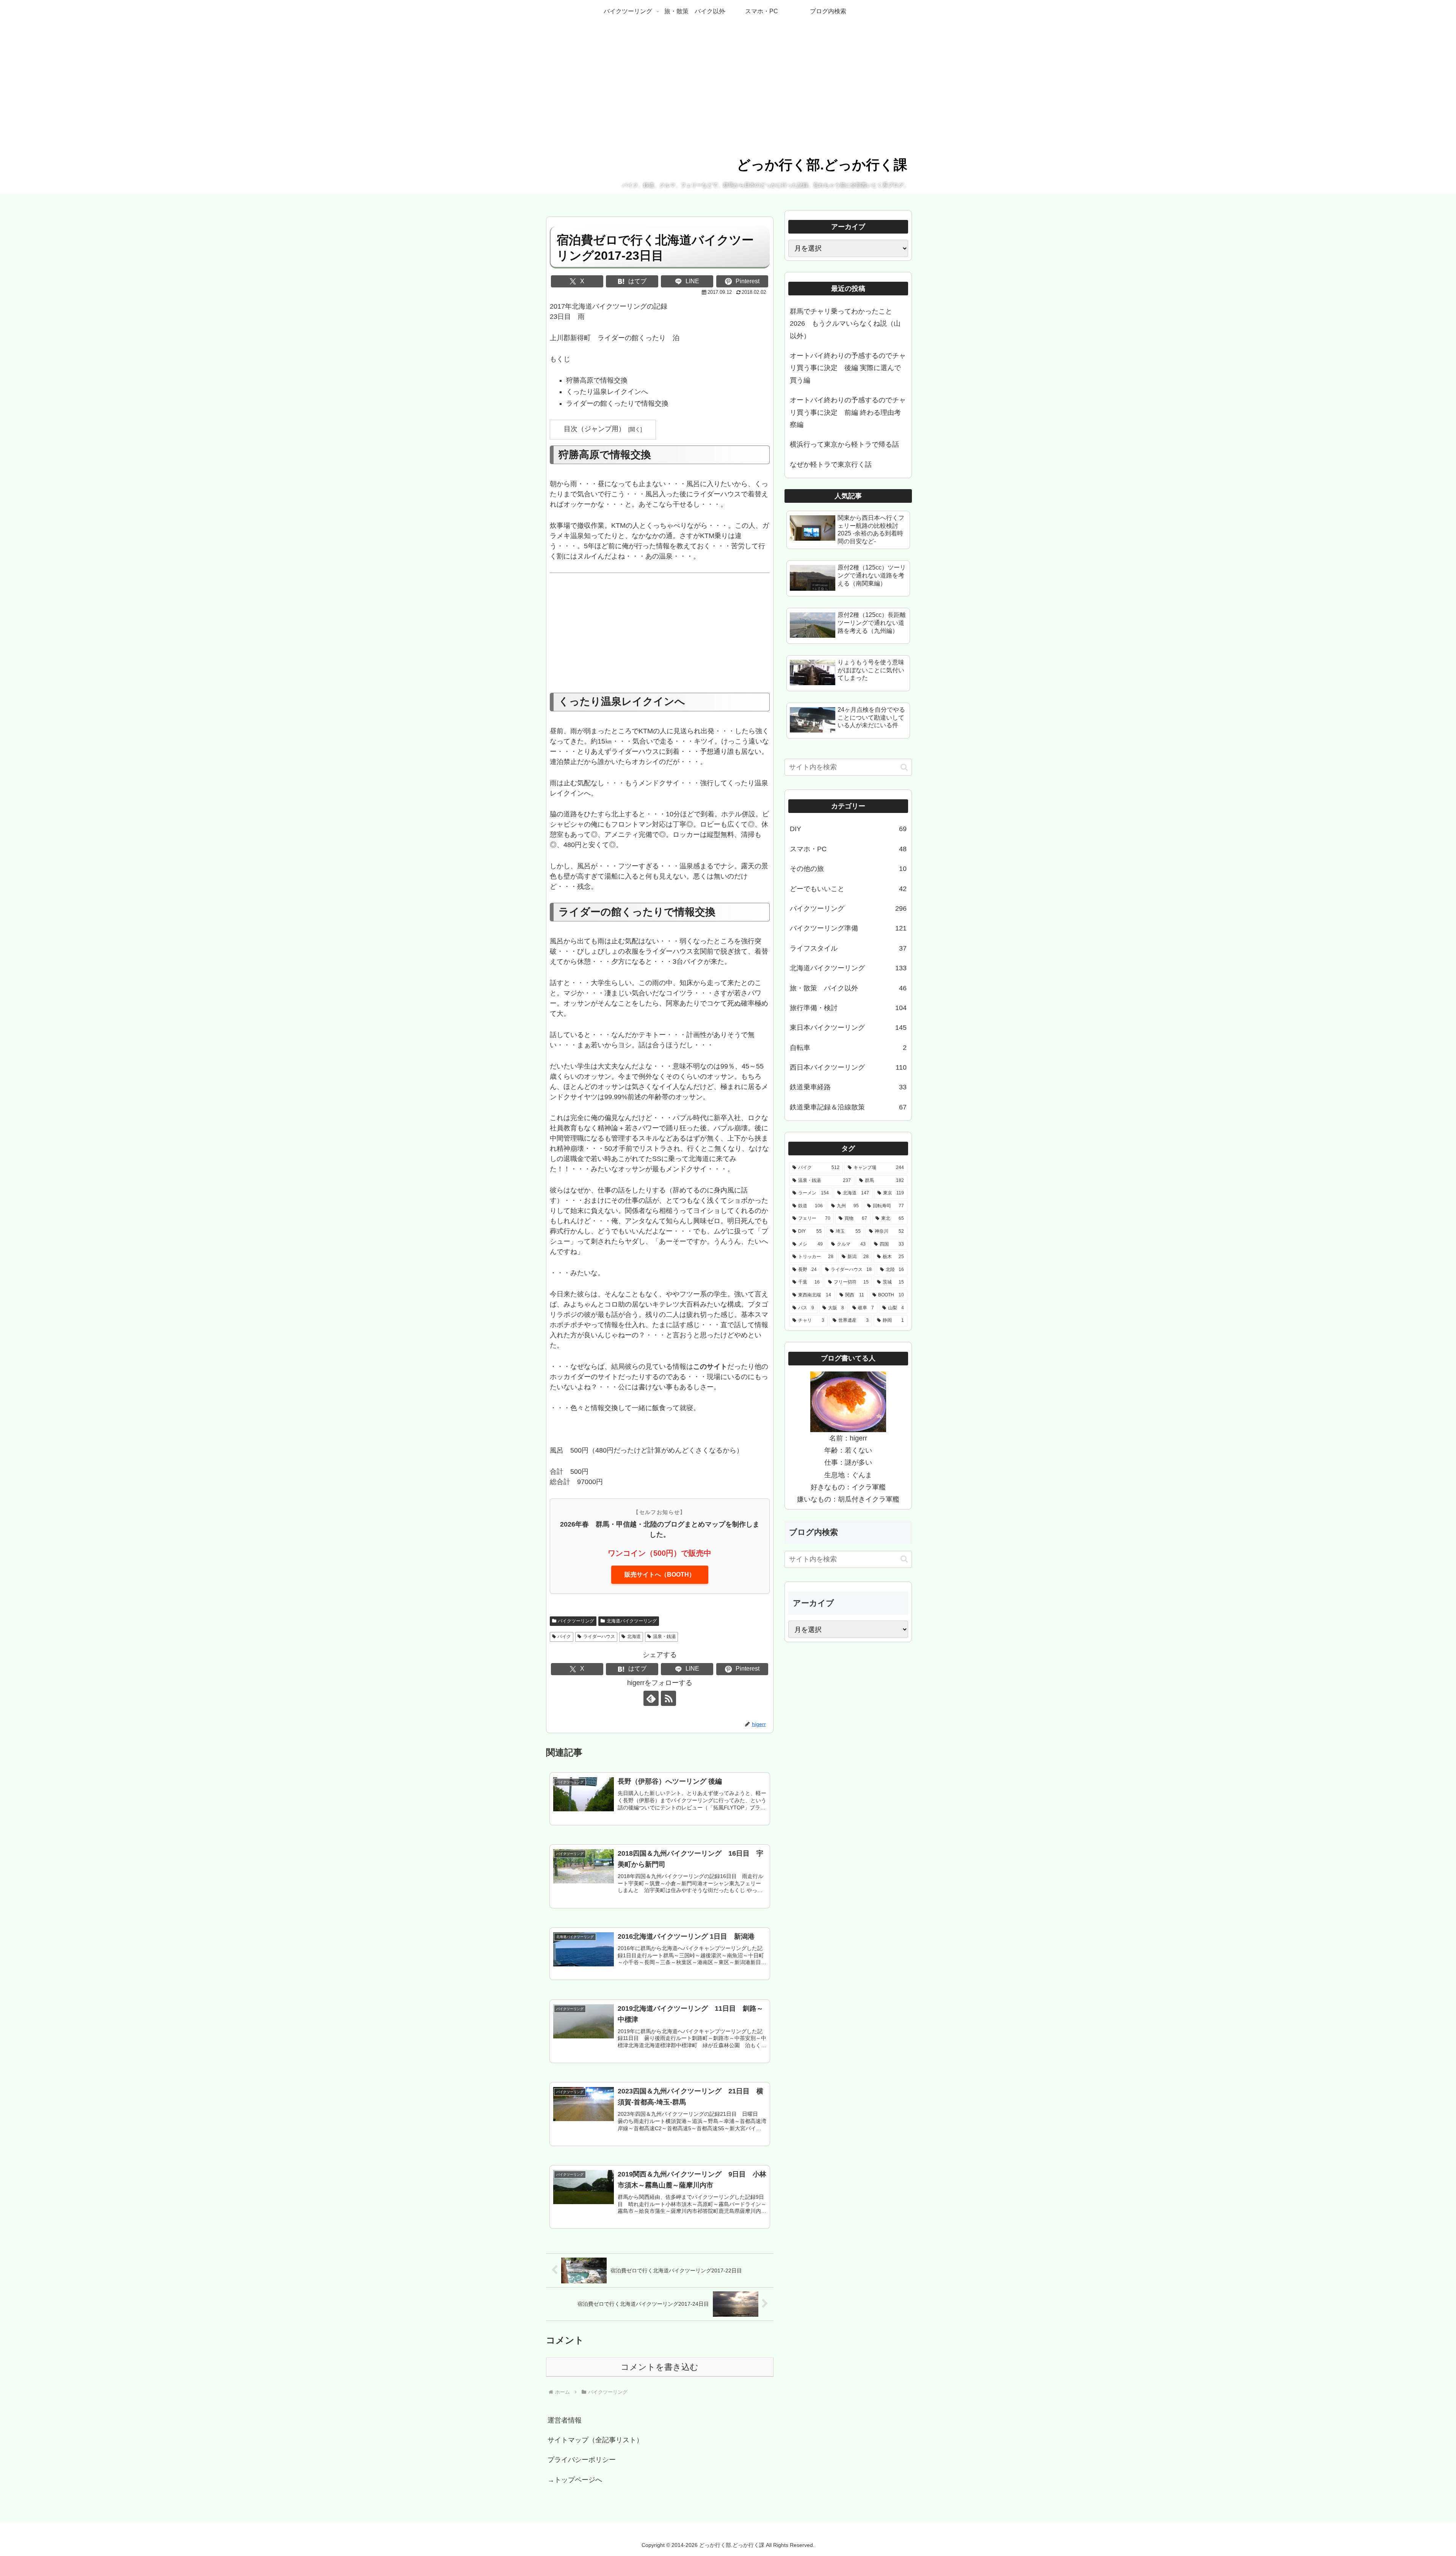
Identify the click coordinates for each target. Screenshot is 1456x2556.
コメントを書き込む (660, 2367)
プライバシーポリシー (582, 2460)
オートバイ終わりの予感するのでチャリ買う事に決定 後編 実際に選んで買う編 (848, 368)
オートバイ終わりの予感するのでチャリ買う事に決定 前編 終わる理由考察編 (848, 412)
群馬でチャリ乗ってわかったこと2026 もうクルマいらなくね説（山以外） (845, 324)
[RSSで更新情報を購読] (668, 1698)
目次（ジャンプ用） (595, 429)
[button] (904, 767)
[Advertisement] (660, 637)
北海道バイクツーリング (632, 1621)
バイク (564, 1637)
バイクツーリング (576, 1621)
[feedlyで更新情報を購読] (651, 1698)
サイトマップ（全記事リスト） (595, 2440)
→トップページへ (575, 2480)
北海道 (634, 1637)
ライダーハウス (599, 1637)
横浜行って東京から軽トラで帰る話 (844, 444)
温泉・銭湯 (664, 1637)
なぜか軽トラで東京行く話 (831, 464)
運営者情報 (565, 2420)
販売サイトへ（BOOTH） (660, 1575)
